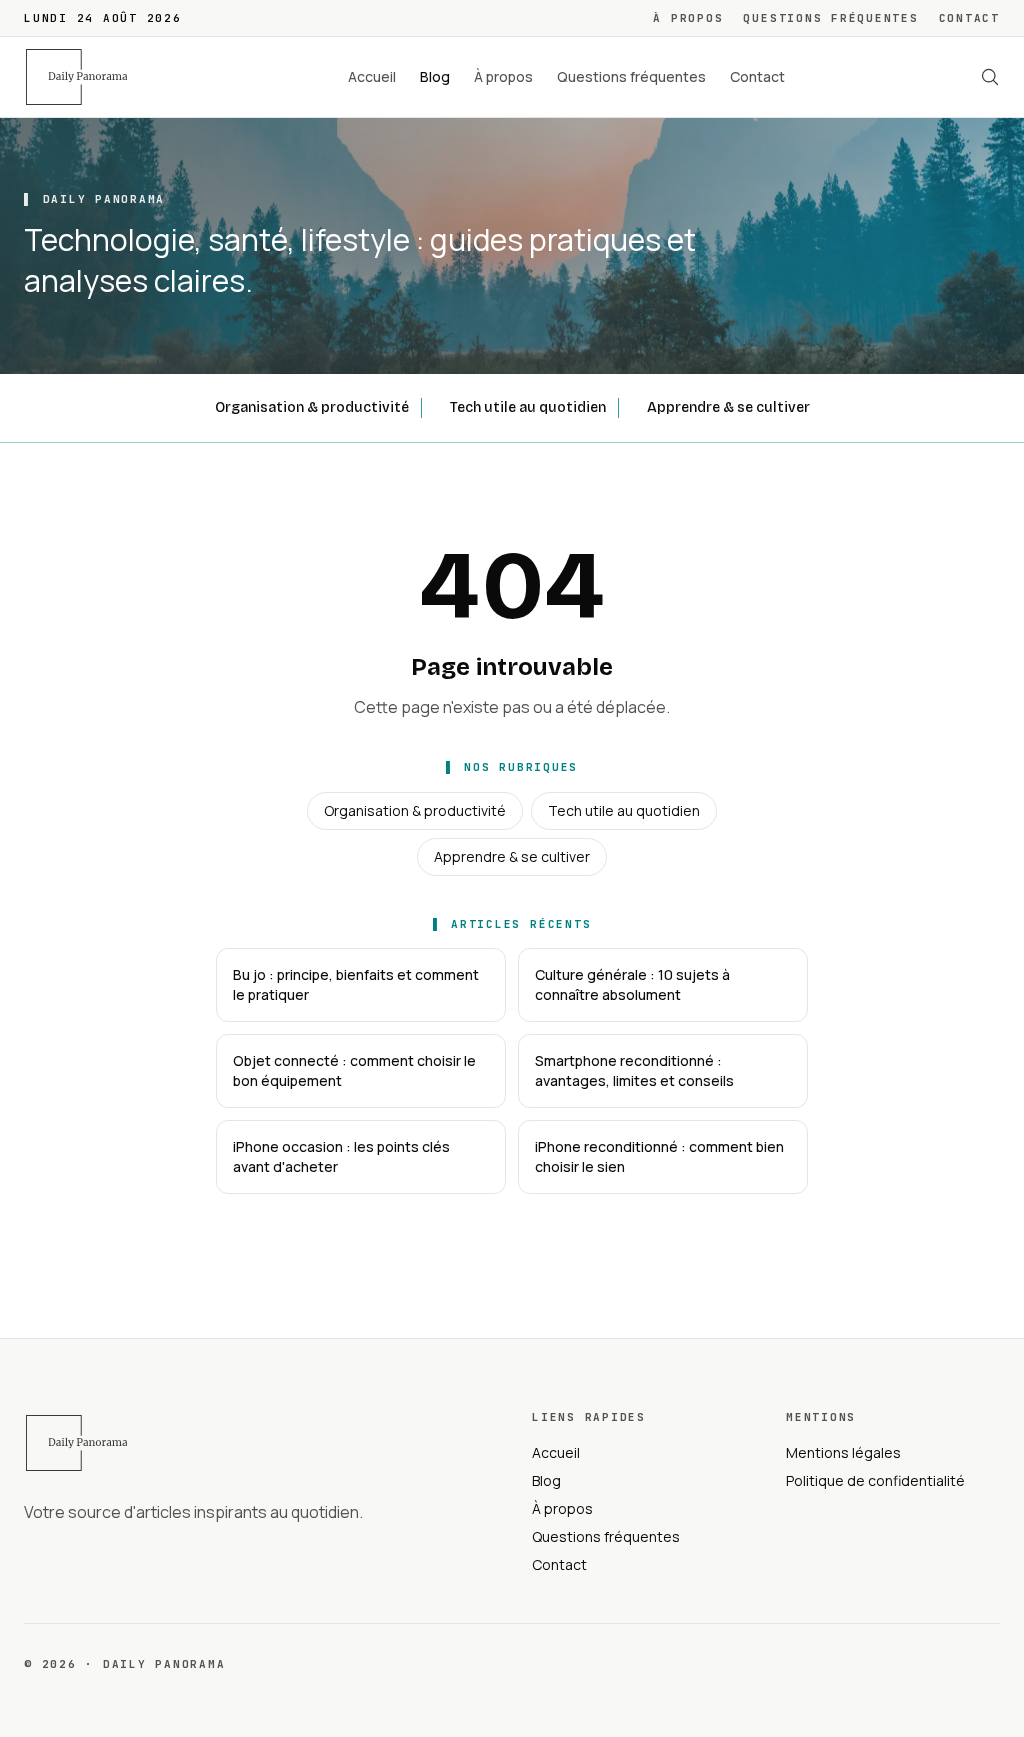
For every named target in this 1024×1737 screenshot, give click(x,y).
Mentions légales (843, 1452)
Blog (435, 76)
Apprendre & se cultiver (728, 407)
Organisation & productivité (312, 407)
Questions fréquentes (830, 18)
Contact (969, 18)
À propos (688, 18)
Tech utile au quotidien (528, 407)
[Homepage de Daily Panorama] (88, 77)
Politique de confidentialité (875, 1480)
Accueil (372, 76)
